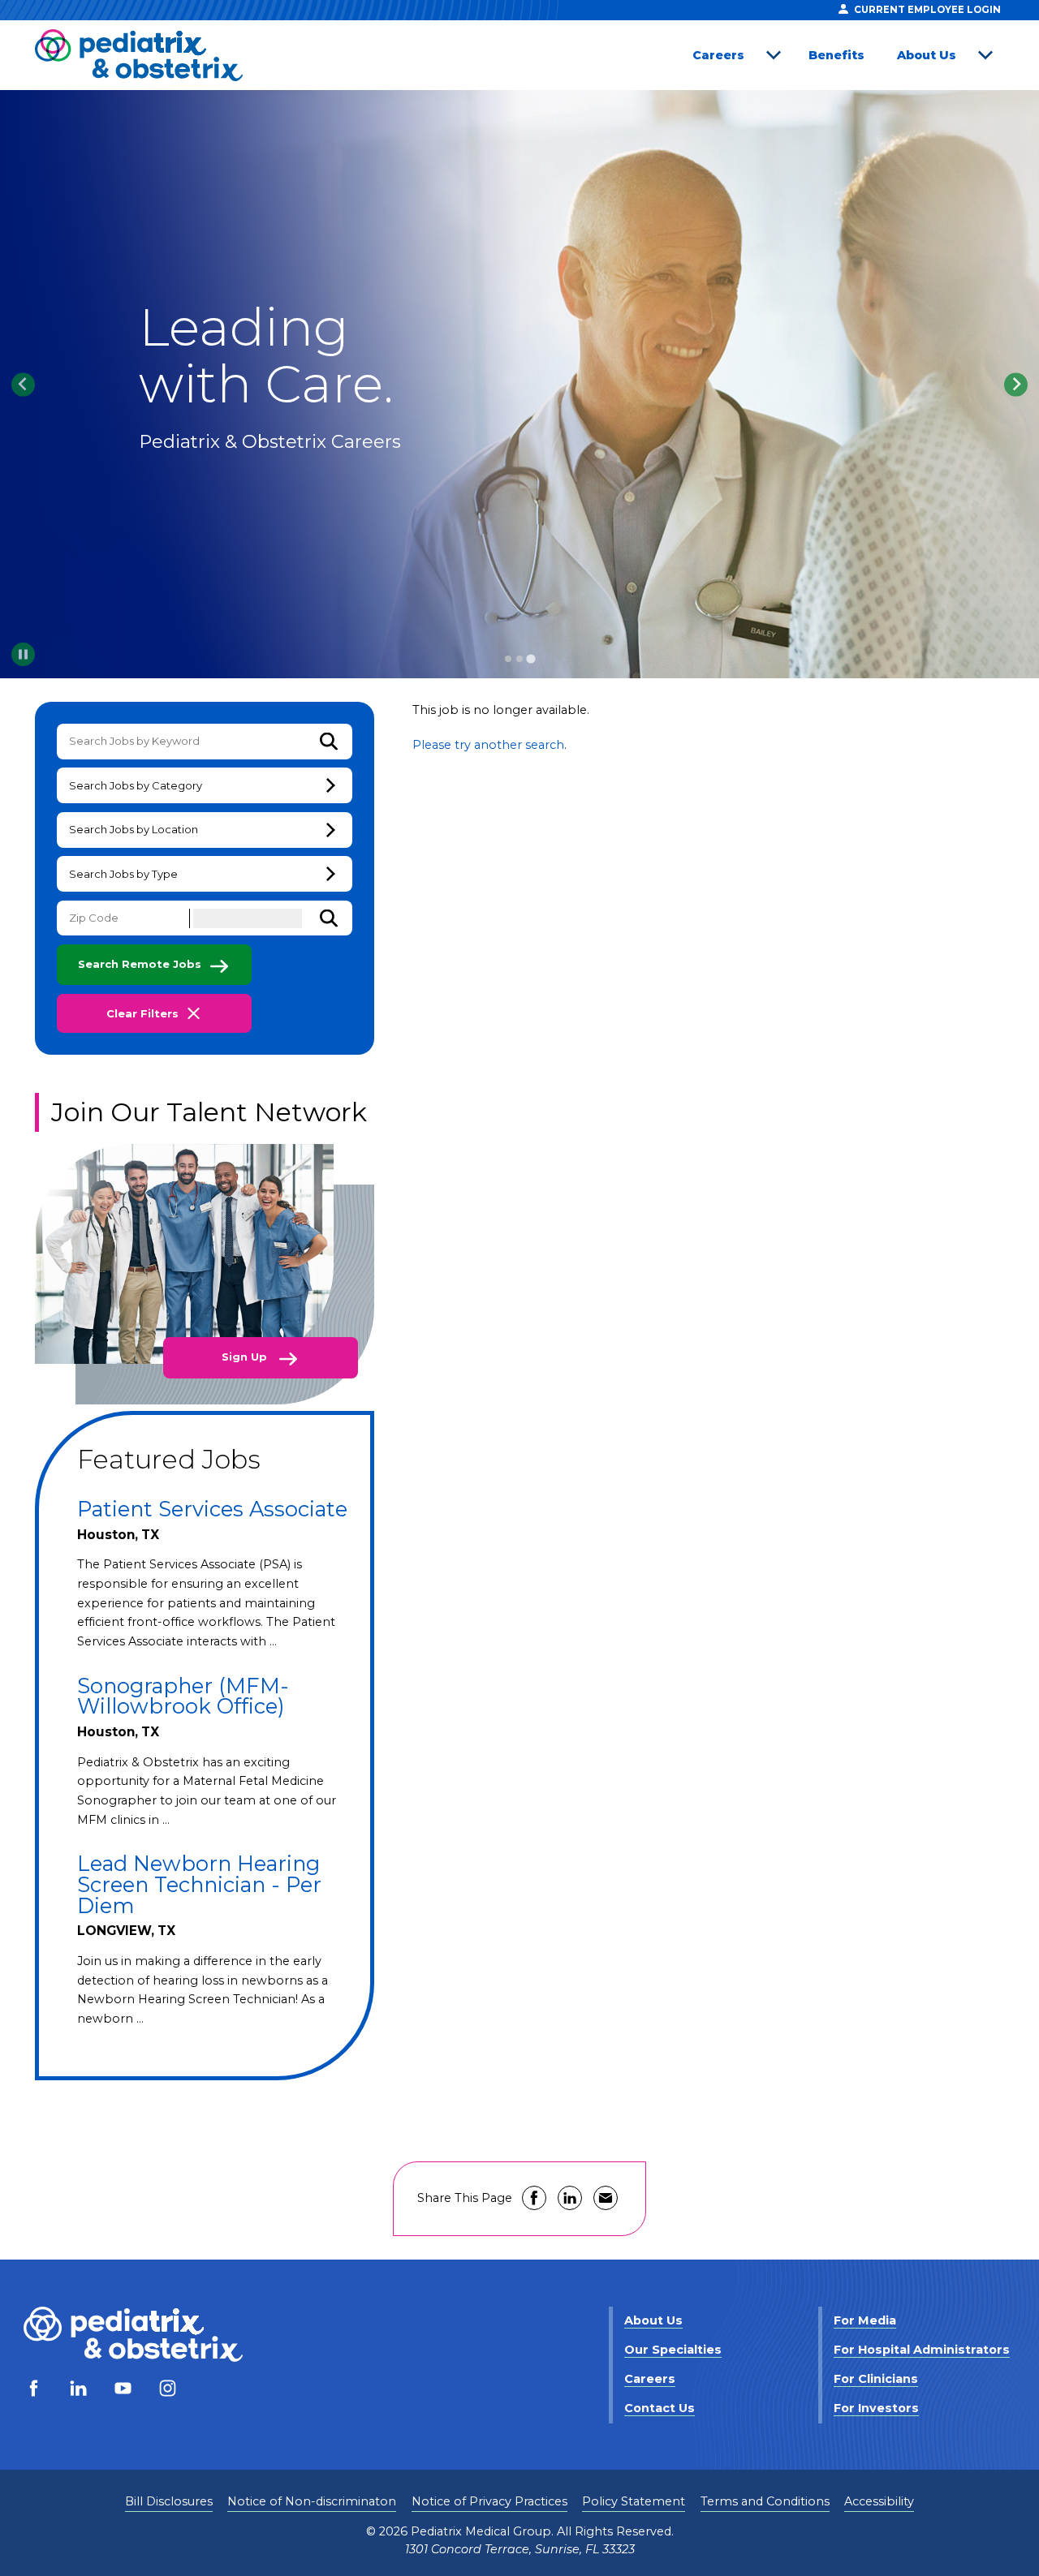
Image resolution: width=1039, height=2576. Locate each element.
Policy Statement (634, 2501)
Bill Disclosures (169, 2501)
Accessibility (879, 2501)
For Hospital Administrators (922, 2350)
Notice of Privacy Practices (489, 2501)
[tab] (508, 659)
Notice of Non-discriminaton (312, 2501)
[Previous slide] (23, 384)
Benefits (836, 55)
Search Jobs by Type (123, 874)
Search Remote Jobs (140, 964)
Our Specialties (673, 2350)
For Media (865, 2320)
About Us (927, 55)
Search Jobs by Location (134, 829)
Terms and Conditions (765, 2501)
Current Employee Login (927, 10)
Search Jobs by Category (136, 785)
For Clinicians (876, 2379)
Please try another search (488, 745)
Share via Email (606, 2198)
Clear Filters (142, 1013)
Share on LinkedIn (570, 2198)
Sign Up (246, 1357)
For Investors (876, 2408)
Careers (718, 55)
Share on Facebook (534, 2198)
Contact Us (660, 2408)
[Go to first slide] (1016, 384)
